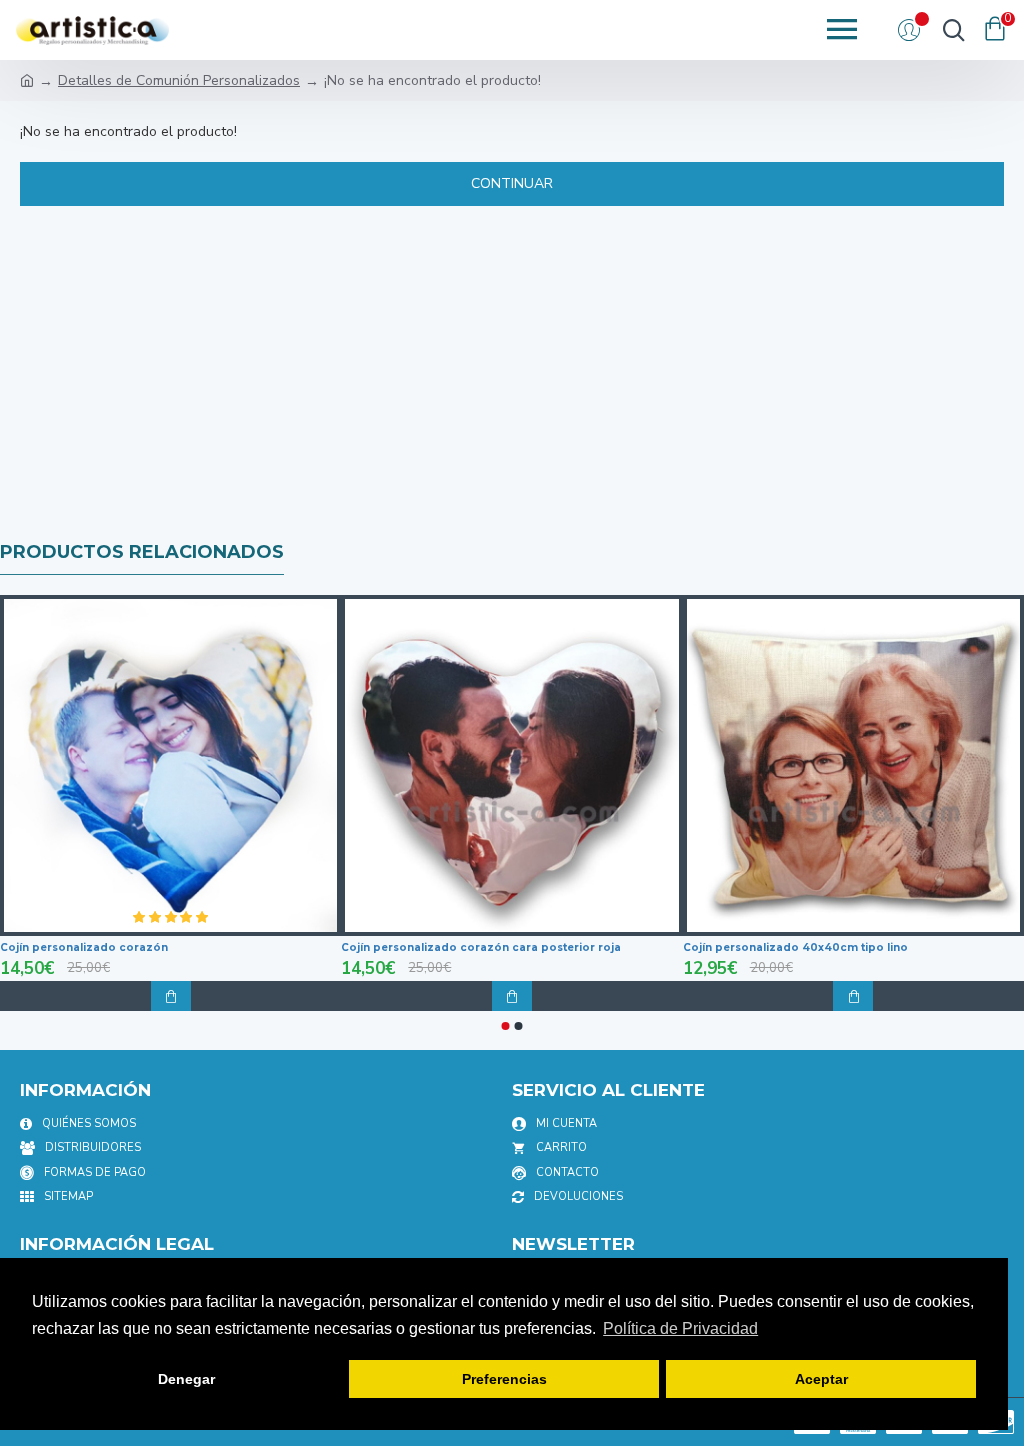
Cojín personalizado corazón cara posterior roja (481, 947)
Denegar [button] (186, 1379)
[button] (506, 1026)
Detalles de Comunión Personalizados (179, 80)
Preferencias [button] (504, 1379)
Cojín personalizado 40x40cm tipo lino (795, 947)
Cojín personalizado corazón (84, 947)
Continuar (512, 183)
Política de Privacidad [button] (680, 1328)
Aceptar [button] (821, 1379)
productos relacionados (142, 552)
